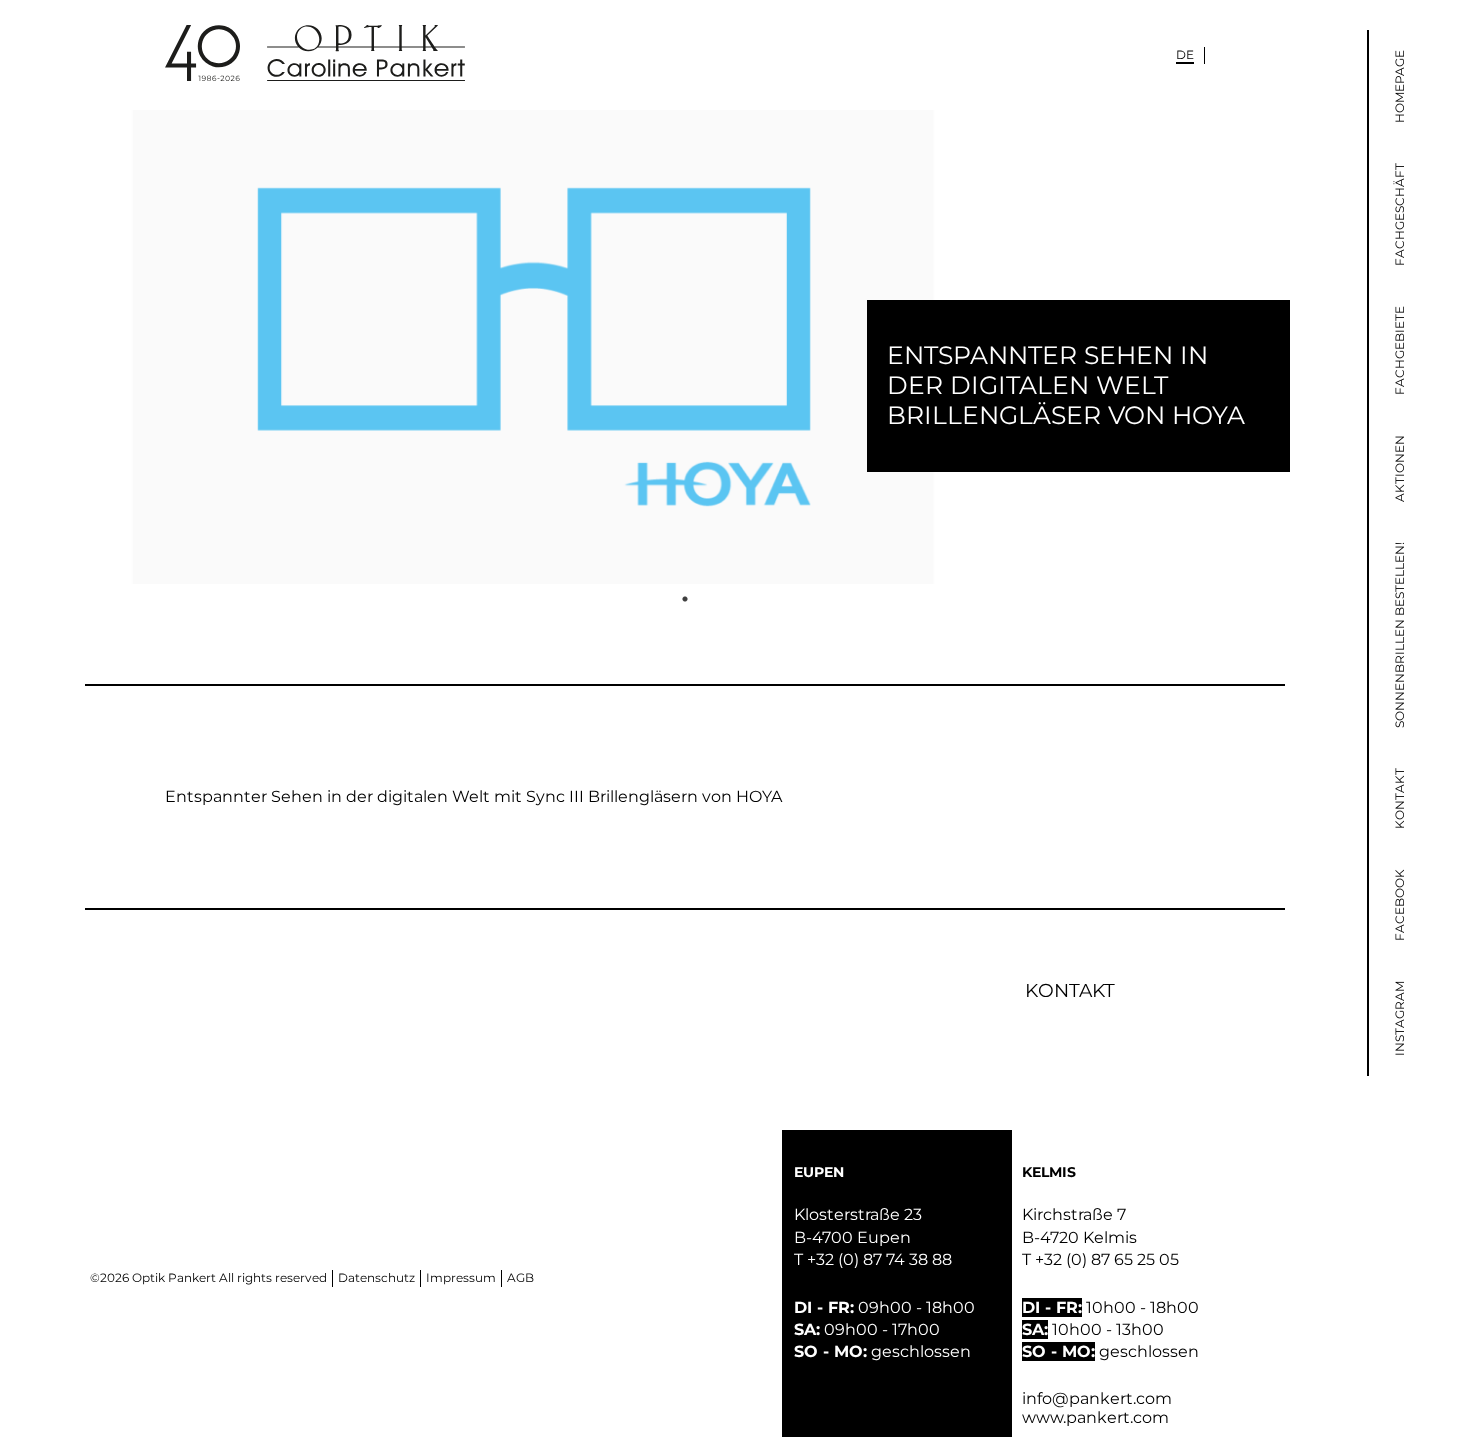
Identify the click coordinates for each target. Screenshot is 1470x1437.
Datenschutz (376, 1277)
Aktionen (1399, 468)
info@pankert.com (1097, 1398)
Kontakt (1399, 798)
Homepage (1399, 86)
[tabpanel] (685, 346)
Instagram (1399, 1018)
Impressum (461, 1277)
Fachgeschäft (1399, 214)
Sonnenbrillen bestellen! (1399, 635)
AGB (520, 1277)
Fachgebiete (1399, 350)
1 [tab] (685, 599)
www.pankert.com (1095, 1417)
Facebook (1399, 905)
